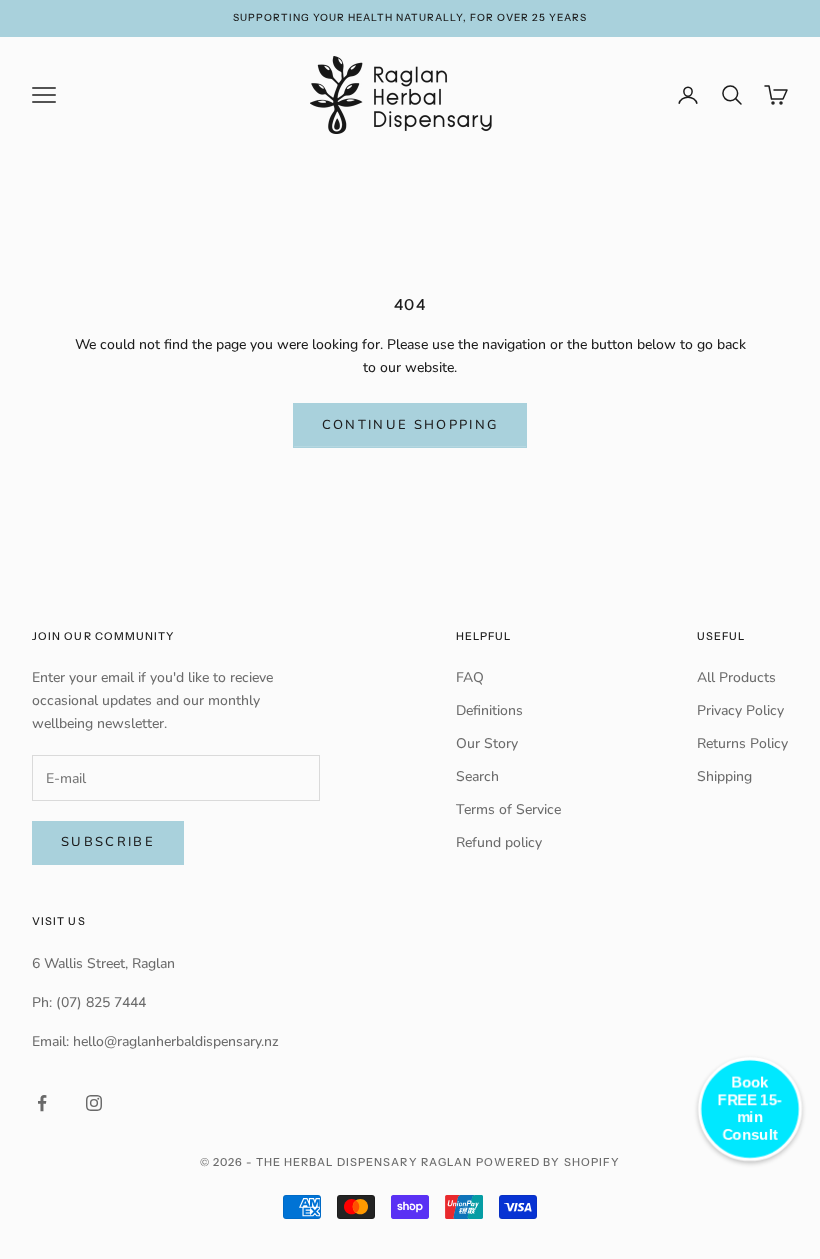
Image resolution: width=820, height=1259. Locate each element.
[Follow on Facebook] (42, 1103)
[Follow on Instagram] (94, 1103)
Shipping (724, 776)
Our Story (487, 743)
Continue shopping (410, 425)
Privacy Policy (740, 710)
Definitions (489, 710)
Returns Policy (742, 743)
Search (477, 776)
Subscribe (108, 842)
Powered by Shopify (548, 1162)
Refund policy (499, 842)
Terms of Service (508, 809)
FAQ (470, 677)
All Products (736, 677)
